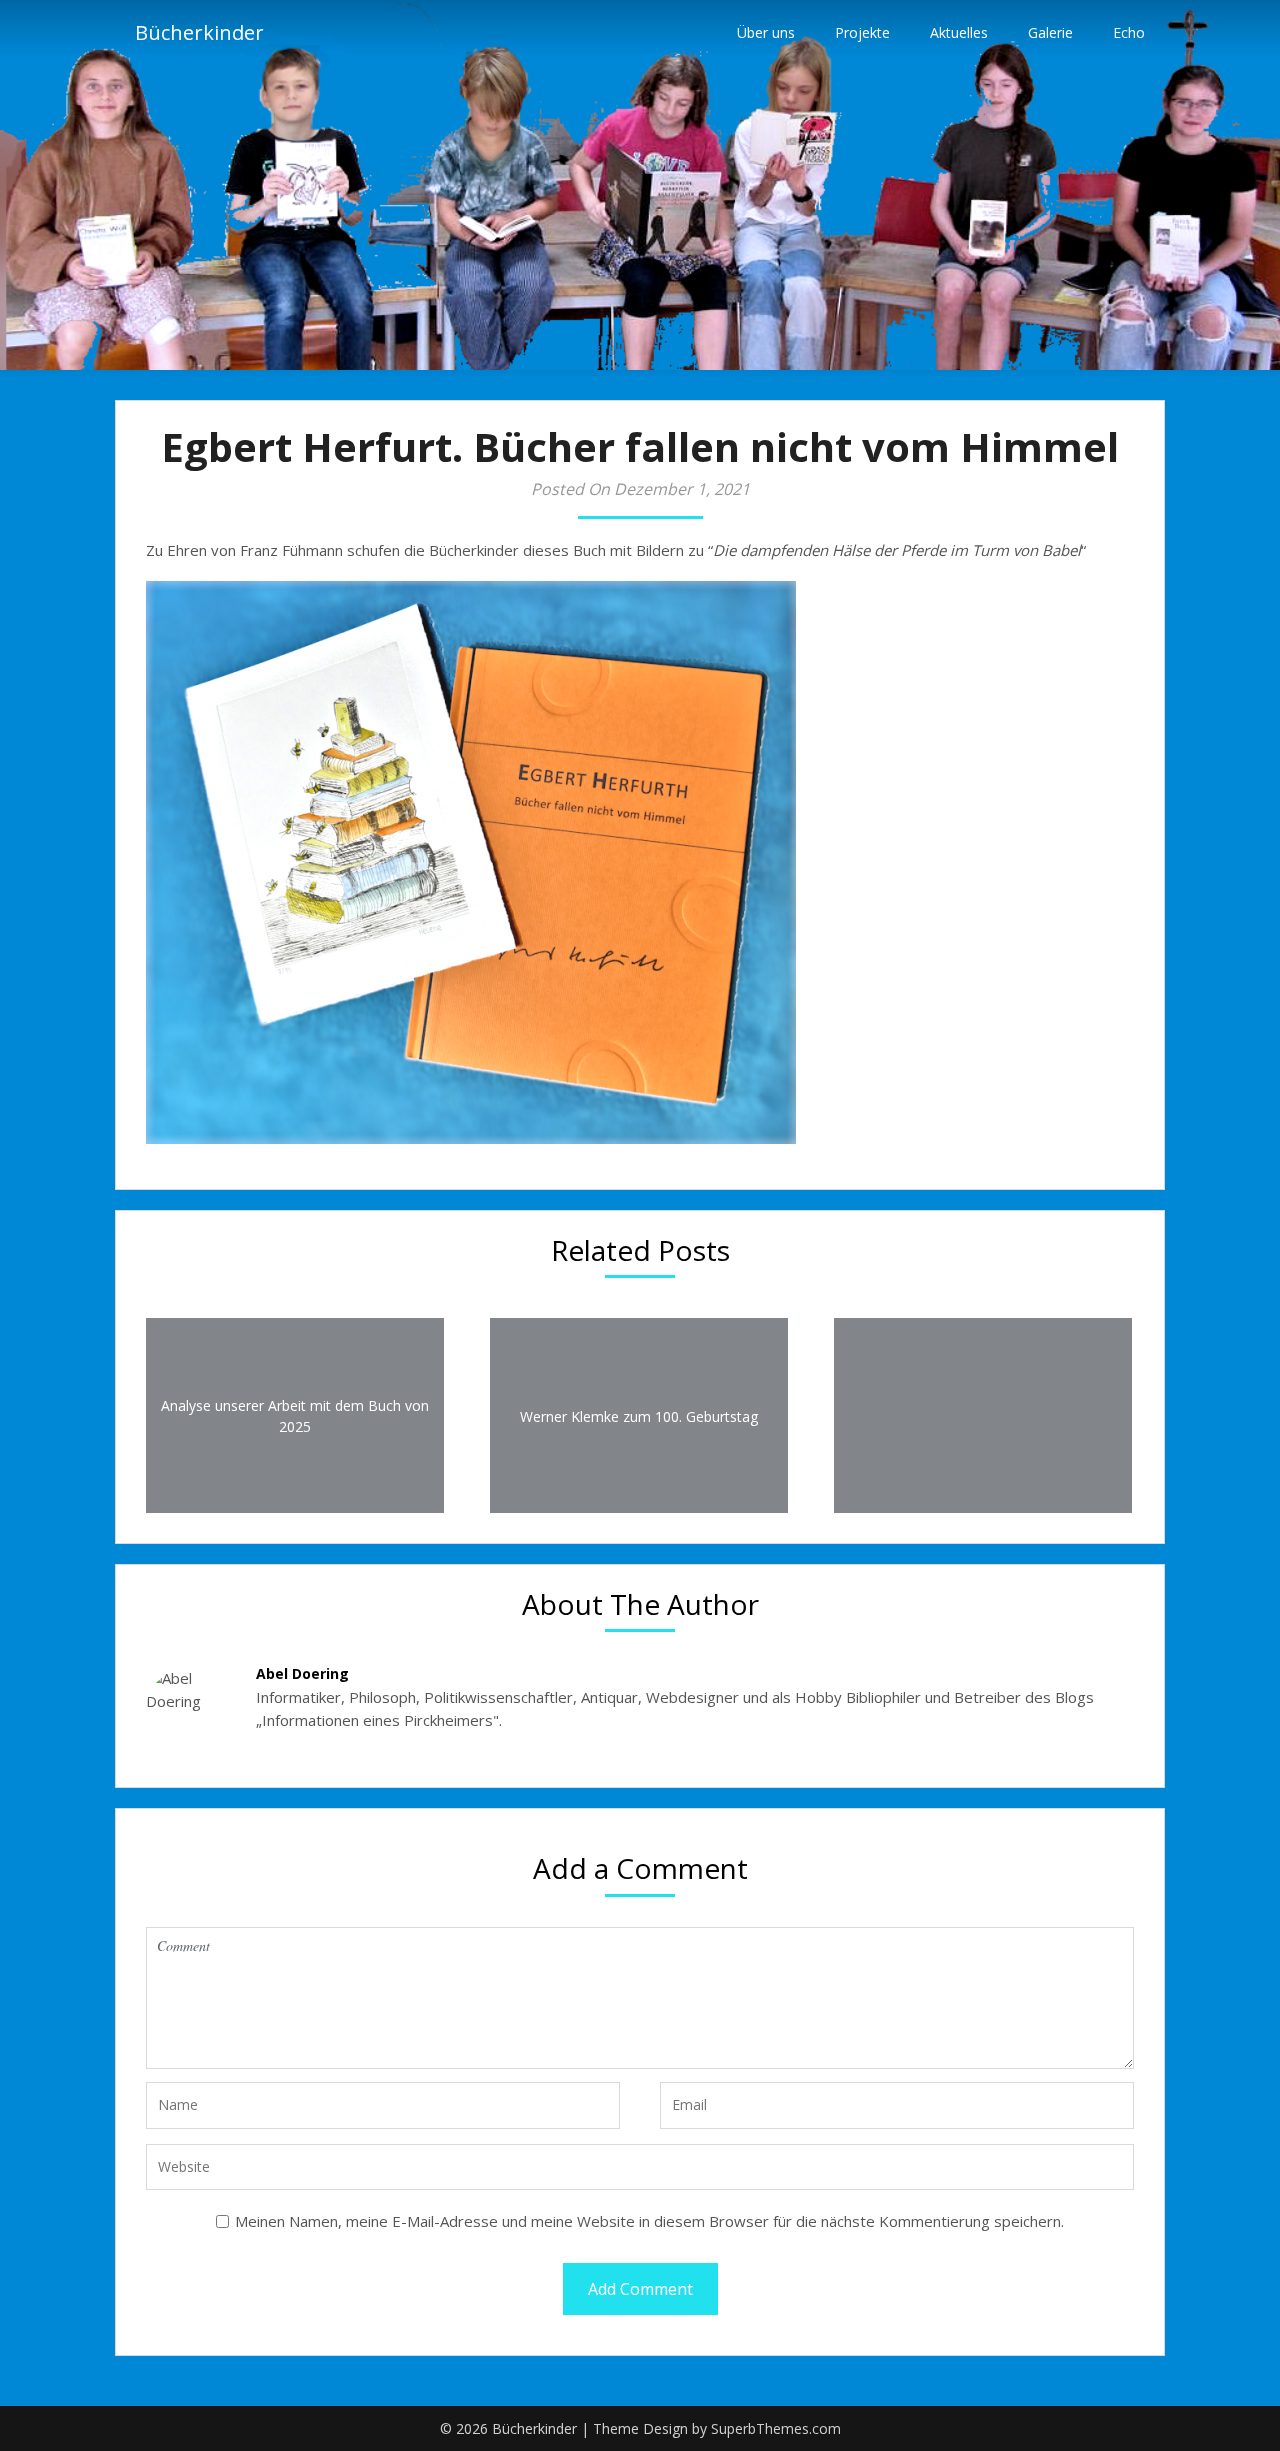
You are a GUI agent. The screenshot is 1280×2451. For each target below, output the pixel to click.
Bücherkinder (199, 32)
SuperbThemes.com (776, 2428)
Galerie (1050, 32)
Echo (1129, 32)
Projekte (862, 32)
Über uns (766, 32)
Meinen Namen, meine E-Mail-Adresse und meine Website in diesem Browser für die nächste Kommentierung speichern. (649, 2221)
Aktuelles (959, 32)
